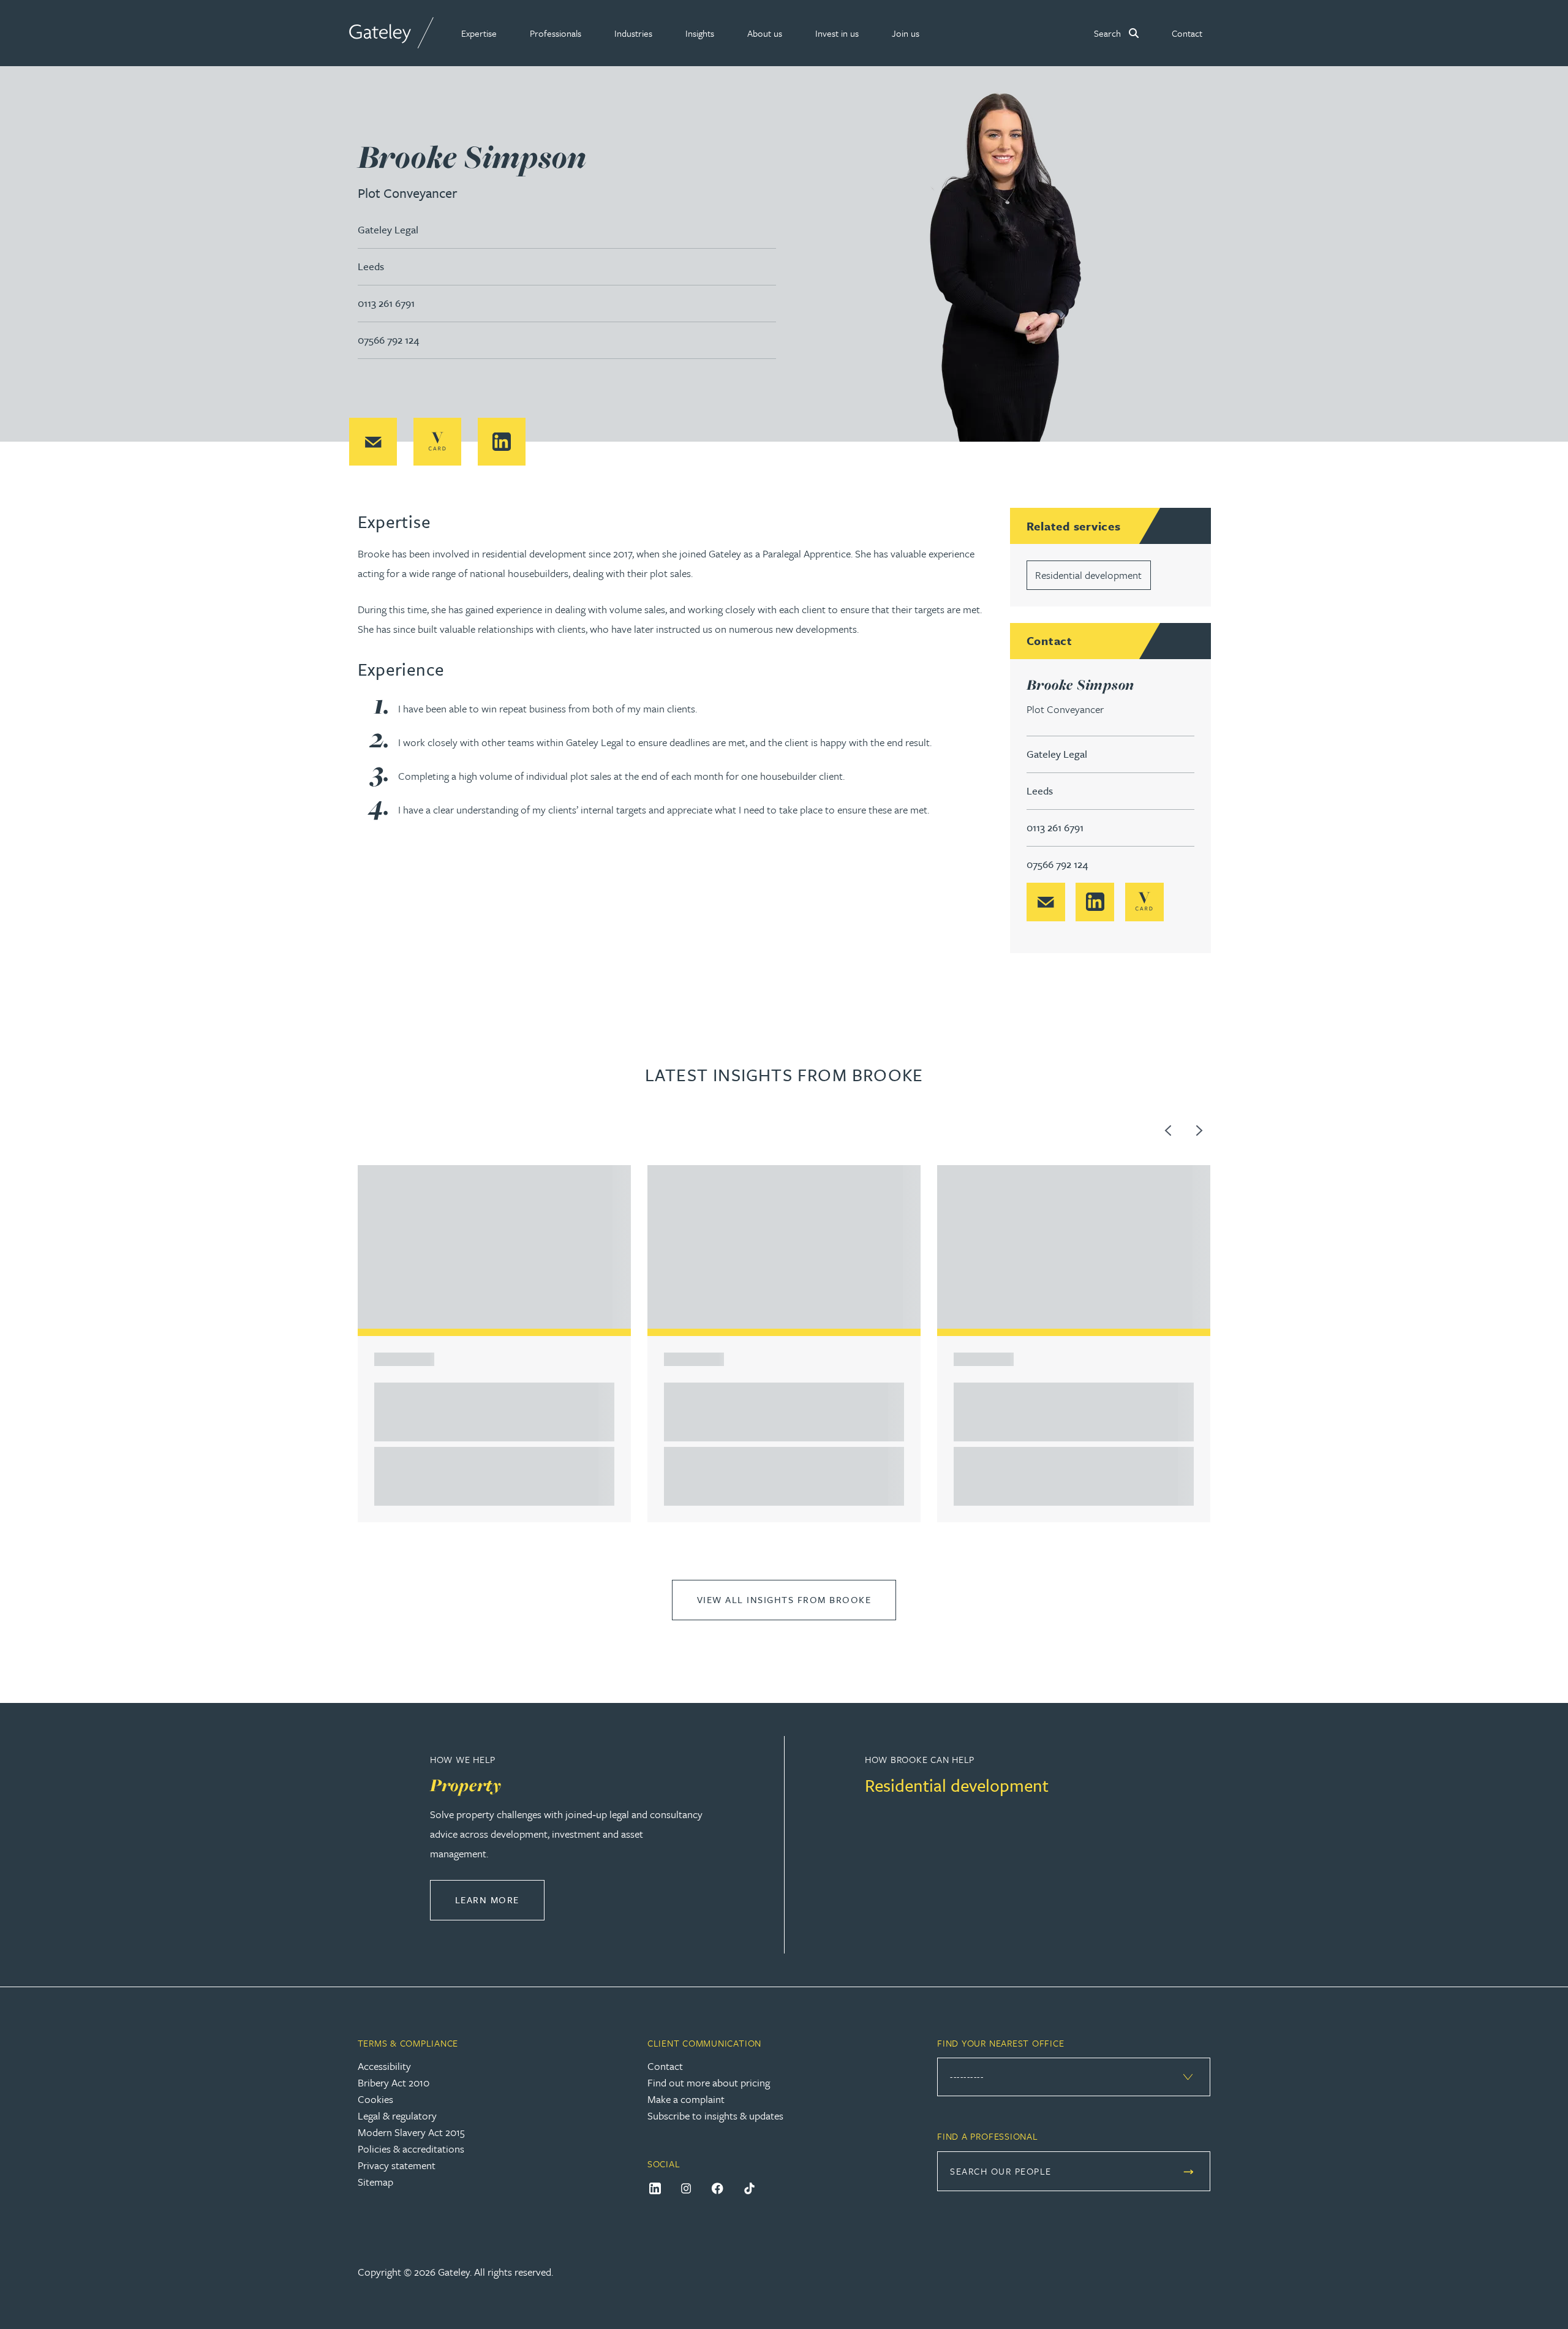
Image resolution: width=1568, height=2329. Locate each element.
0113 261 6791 (386, 303)
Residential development (1088, 575)
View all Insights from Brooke (784, 1599)
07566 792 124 (388, 340)
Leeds (371, 266)
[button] (479, 33)
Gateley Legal (388, 229)
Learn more (500, 1899)
